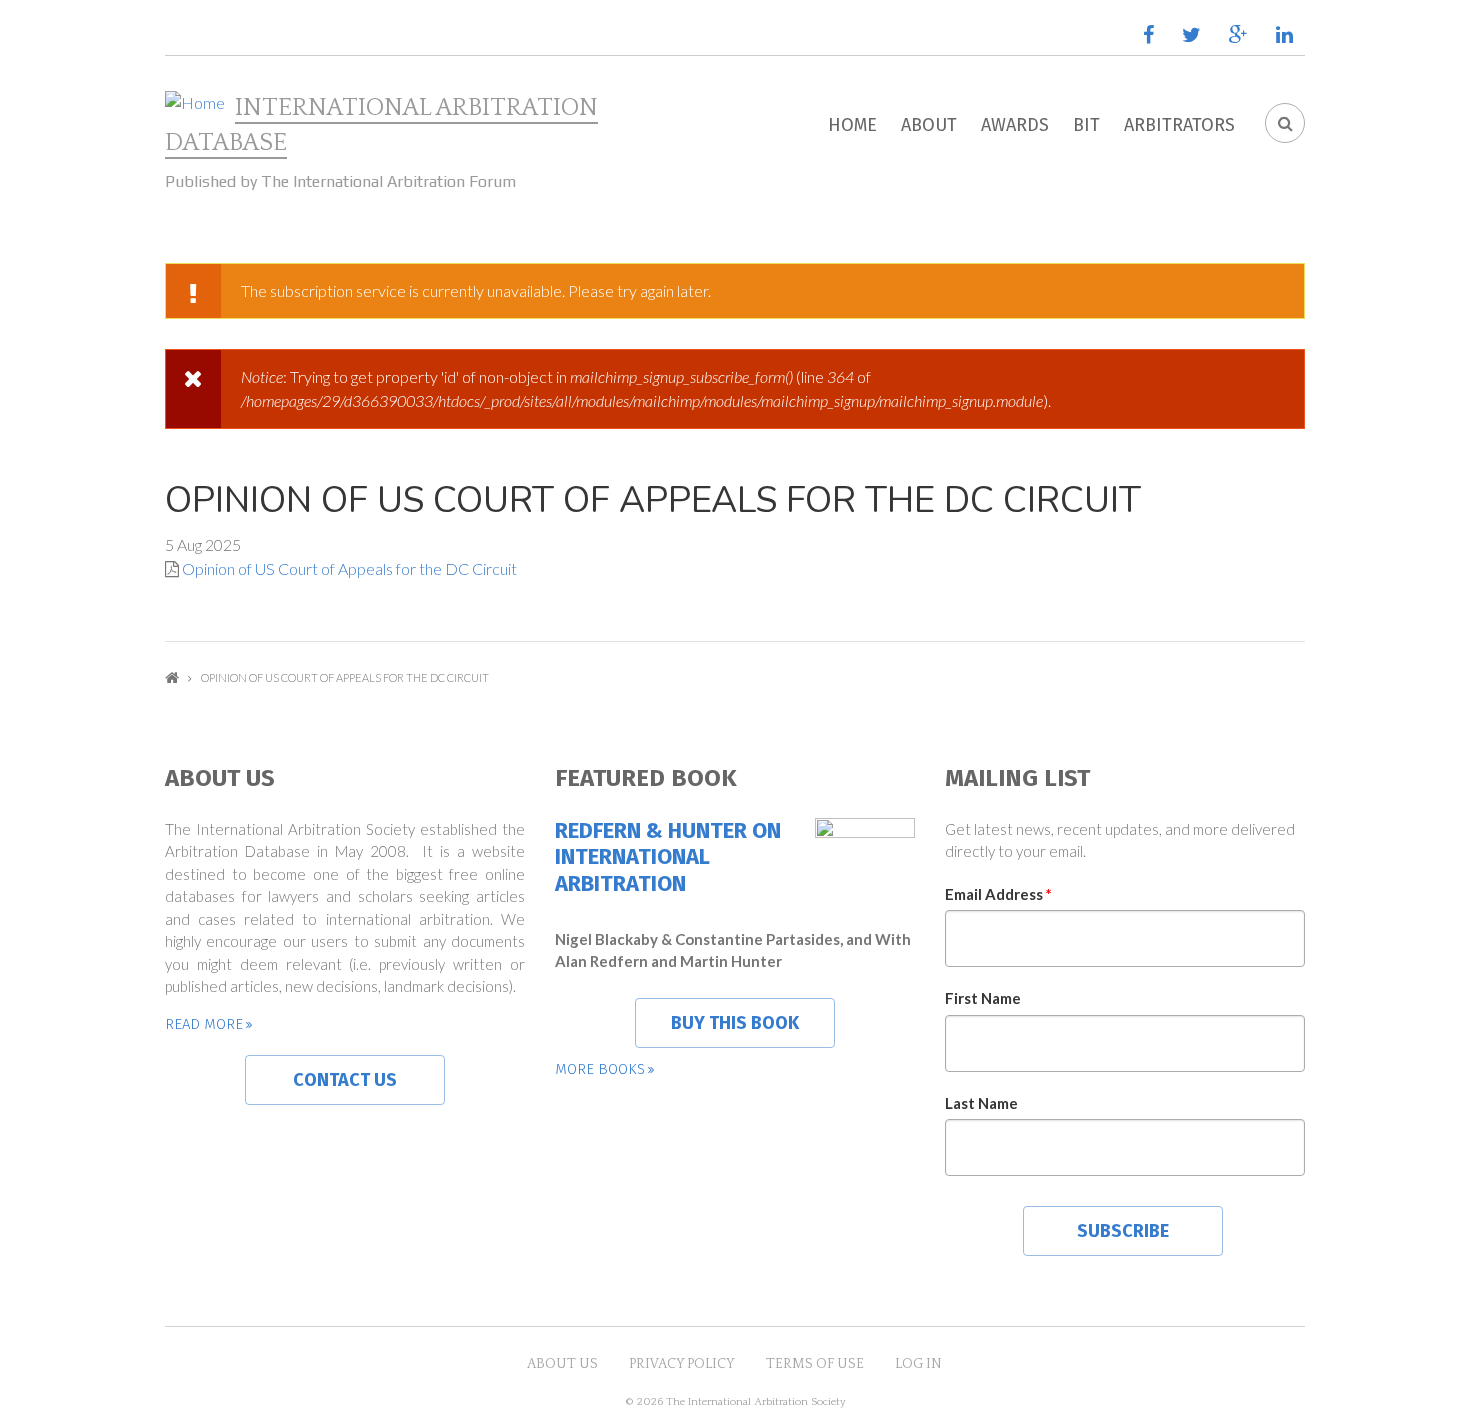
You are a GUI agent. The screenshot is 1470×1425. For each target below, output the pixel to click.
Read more (204, 1024)
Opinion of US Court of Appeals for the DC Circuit (349, 568)
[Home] (195, 103)
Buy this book (735, 1023)
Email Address (998, 894)
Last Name (981, 1103)
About (929, 125)
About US (562, 1364)
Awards (1015, 125)
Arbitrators (1179, 125)
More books (600, 1069)
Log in (918, 1364)
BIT (1086, 125)
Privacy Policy (682, 1364)
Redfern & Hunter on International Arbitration (668, 857)
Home (852, 125)
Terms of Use (815, 1364)
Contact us (345, 1080)
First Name (983, 998)
